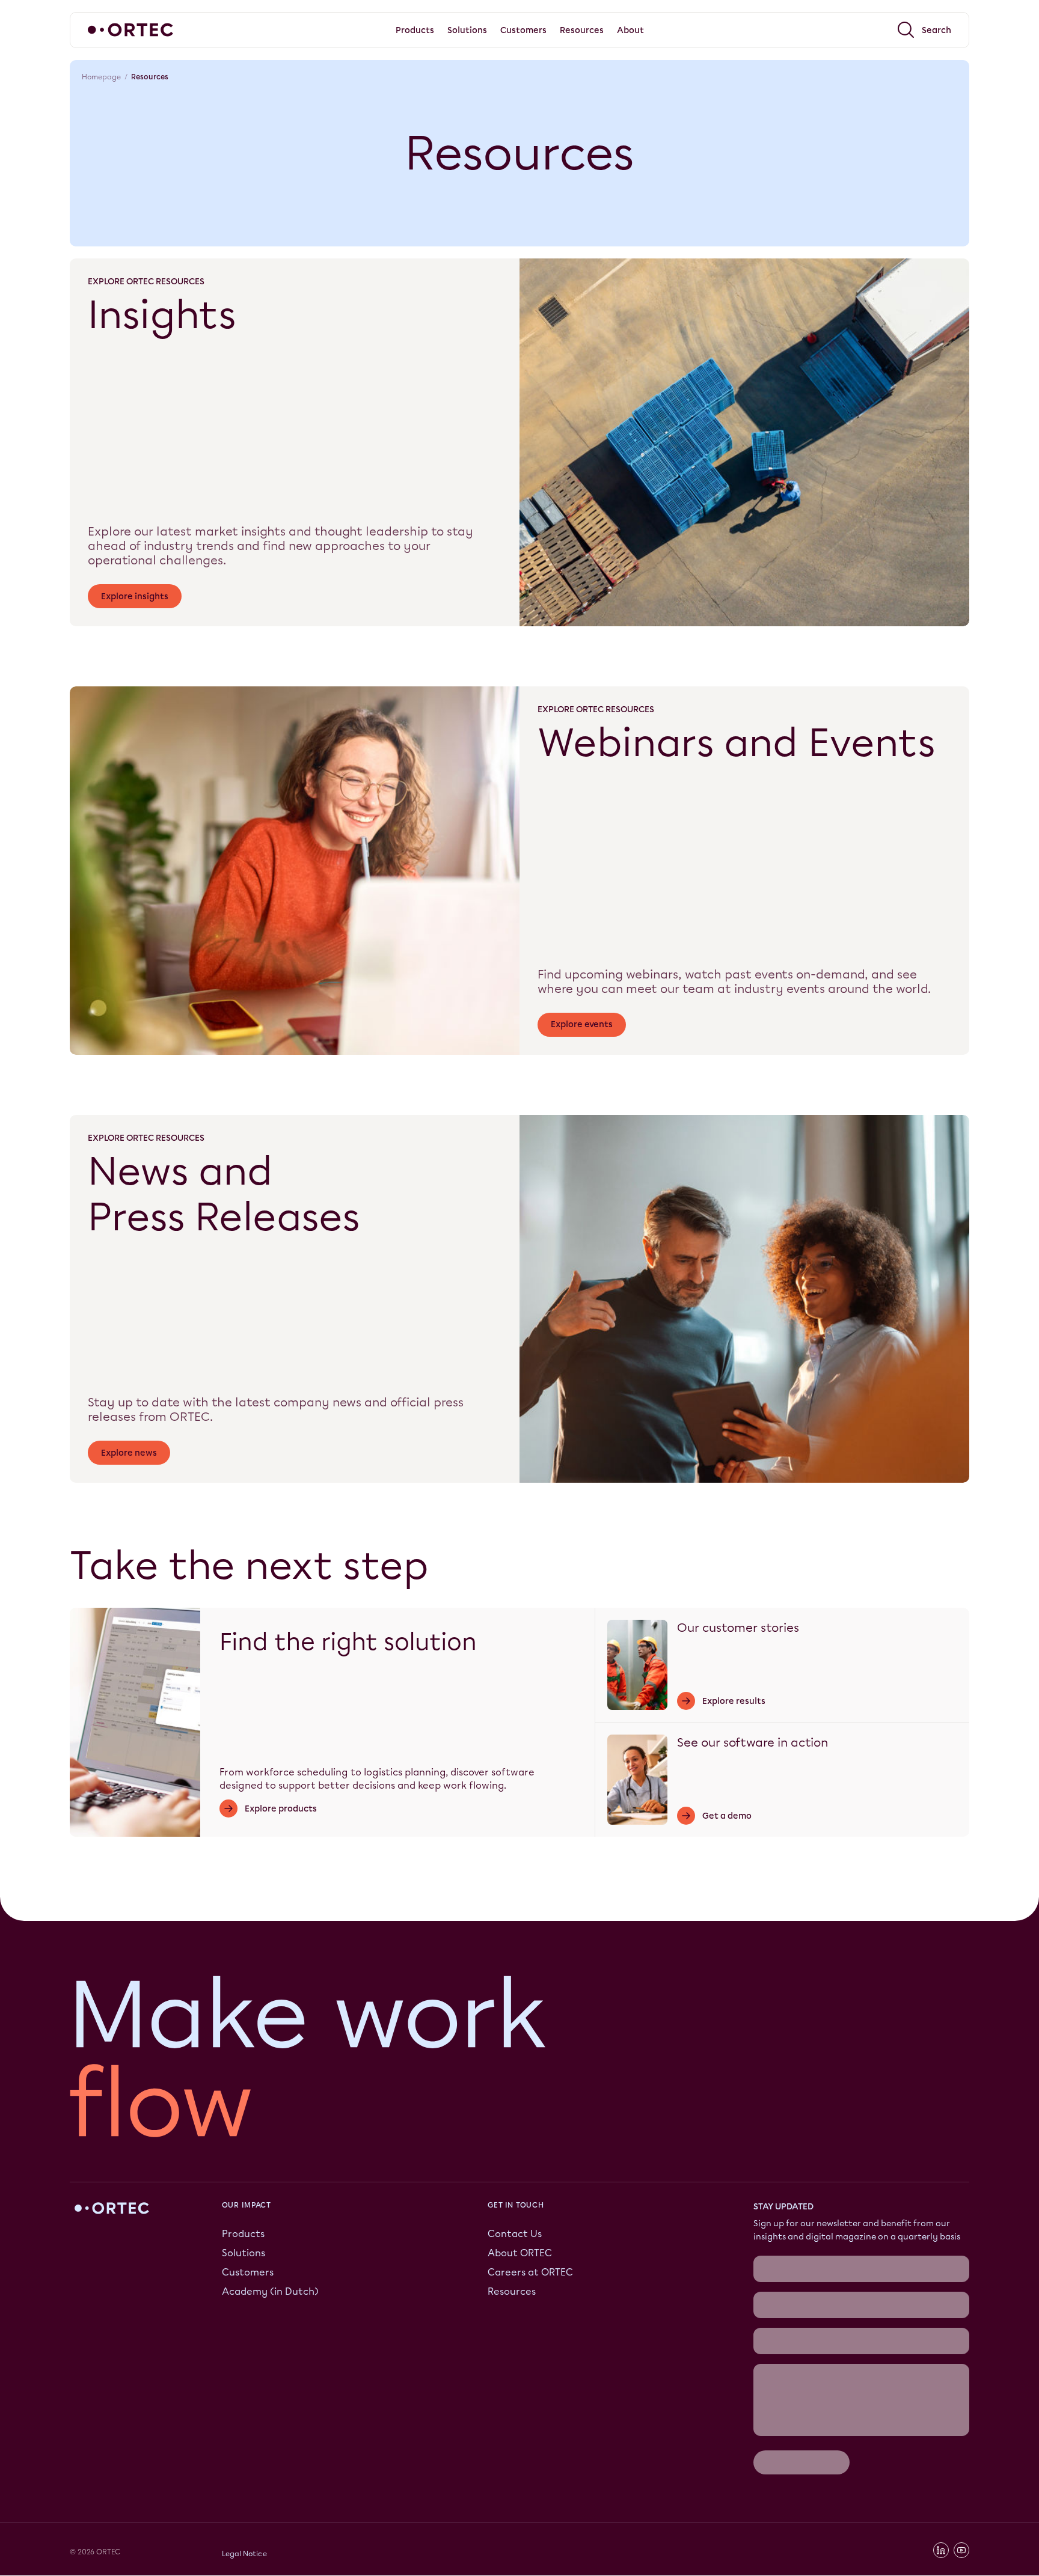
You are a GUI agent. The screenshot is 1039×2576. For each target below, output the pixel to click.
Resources (512, 2291)
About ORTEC (520, 2253)
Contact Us (515, 2234)
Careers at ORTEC (530, 2272)
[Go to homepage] (130, 30)
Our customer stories (738, 1628)
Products (243, 2234)
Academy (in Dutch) (270, 2291)
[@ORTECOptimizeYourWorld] (961, 2551)
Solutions (244, 2253)
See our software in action (752, 1742)
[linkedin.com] (941, 2551)
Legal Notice (244, 2554)
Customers (248, 2272)
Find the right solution (348, 1642)
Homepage (101, 77)
